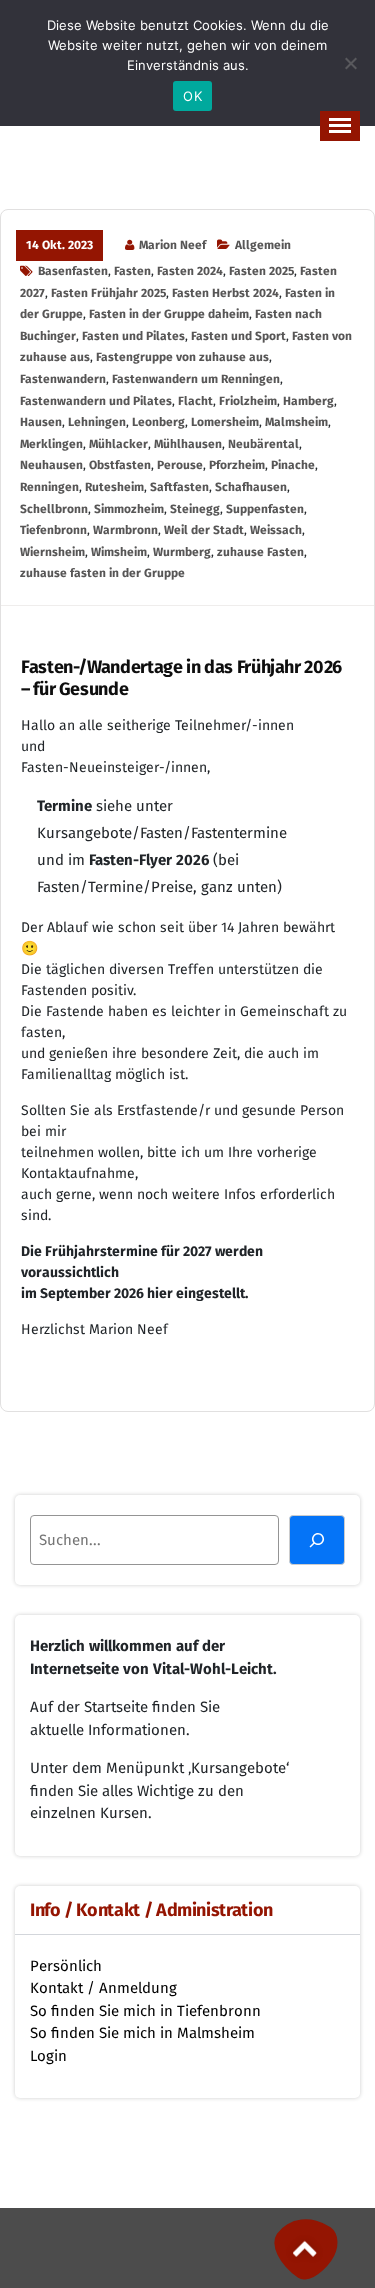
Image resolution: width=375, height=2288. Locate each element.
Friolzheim (248, 401)
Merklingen (51, 444)
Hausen (41, 422)
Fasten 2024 (190, 271)
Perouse (180, 465)
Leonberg (158, 422)
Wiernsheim (52, 552)
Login (48, 2056)
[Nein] (350, 63)
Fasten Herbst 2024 (225, 293)
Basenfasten (73, 271)
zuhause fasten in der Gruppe (102, 573)
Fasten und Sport (238, 336)
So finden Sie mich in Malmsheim (142, 2033)
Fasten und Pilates (133, 336)
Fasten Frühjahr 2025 (108, 293)
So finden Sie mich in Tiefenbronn (145, 2011)
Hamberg (308, 401)
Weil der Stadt (204, 530)
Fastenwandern (63, 379)
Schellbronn (54, 509)
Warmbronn (125, 530)
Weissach (276, 530)
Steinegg (195, 509)
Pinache (293, 465)
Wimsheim (119, 552)
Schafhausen (251, 487)
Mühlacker (118, 444)
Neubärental (263, 444)
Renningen (49, 487)
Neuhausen (51, 465)
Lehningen (97, 422)
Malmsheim (296, 422)
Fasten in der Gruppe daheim (169, 314)
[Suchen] (317, 1540)
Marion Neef (172, 245)
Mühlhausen (188, 444)
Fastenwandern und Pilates (96, 401)
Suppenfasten (265, 509)
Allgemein (263, 245)
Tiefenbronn (53, 530)
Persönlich (66, 1966)
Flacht (195, 401)
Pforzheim (237, 465)
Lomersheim (225, 422)
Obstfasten (120, 465)
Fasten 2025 (261, 271)
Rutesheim (114, 487)
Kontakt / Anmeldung (103, 1988)
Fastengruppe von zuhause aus (182, 357)
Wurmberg (182, 552)
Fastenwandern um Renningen (196, 379)
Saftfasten (179, 487)
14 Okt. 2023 (59, 245)
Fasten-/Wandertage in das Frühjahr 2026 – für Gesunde (181, 678)
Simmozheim (129, 509)
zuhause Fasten (260, 552)
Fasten (132, 271)
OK (192, 96)
